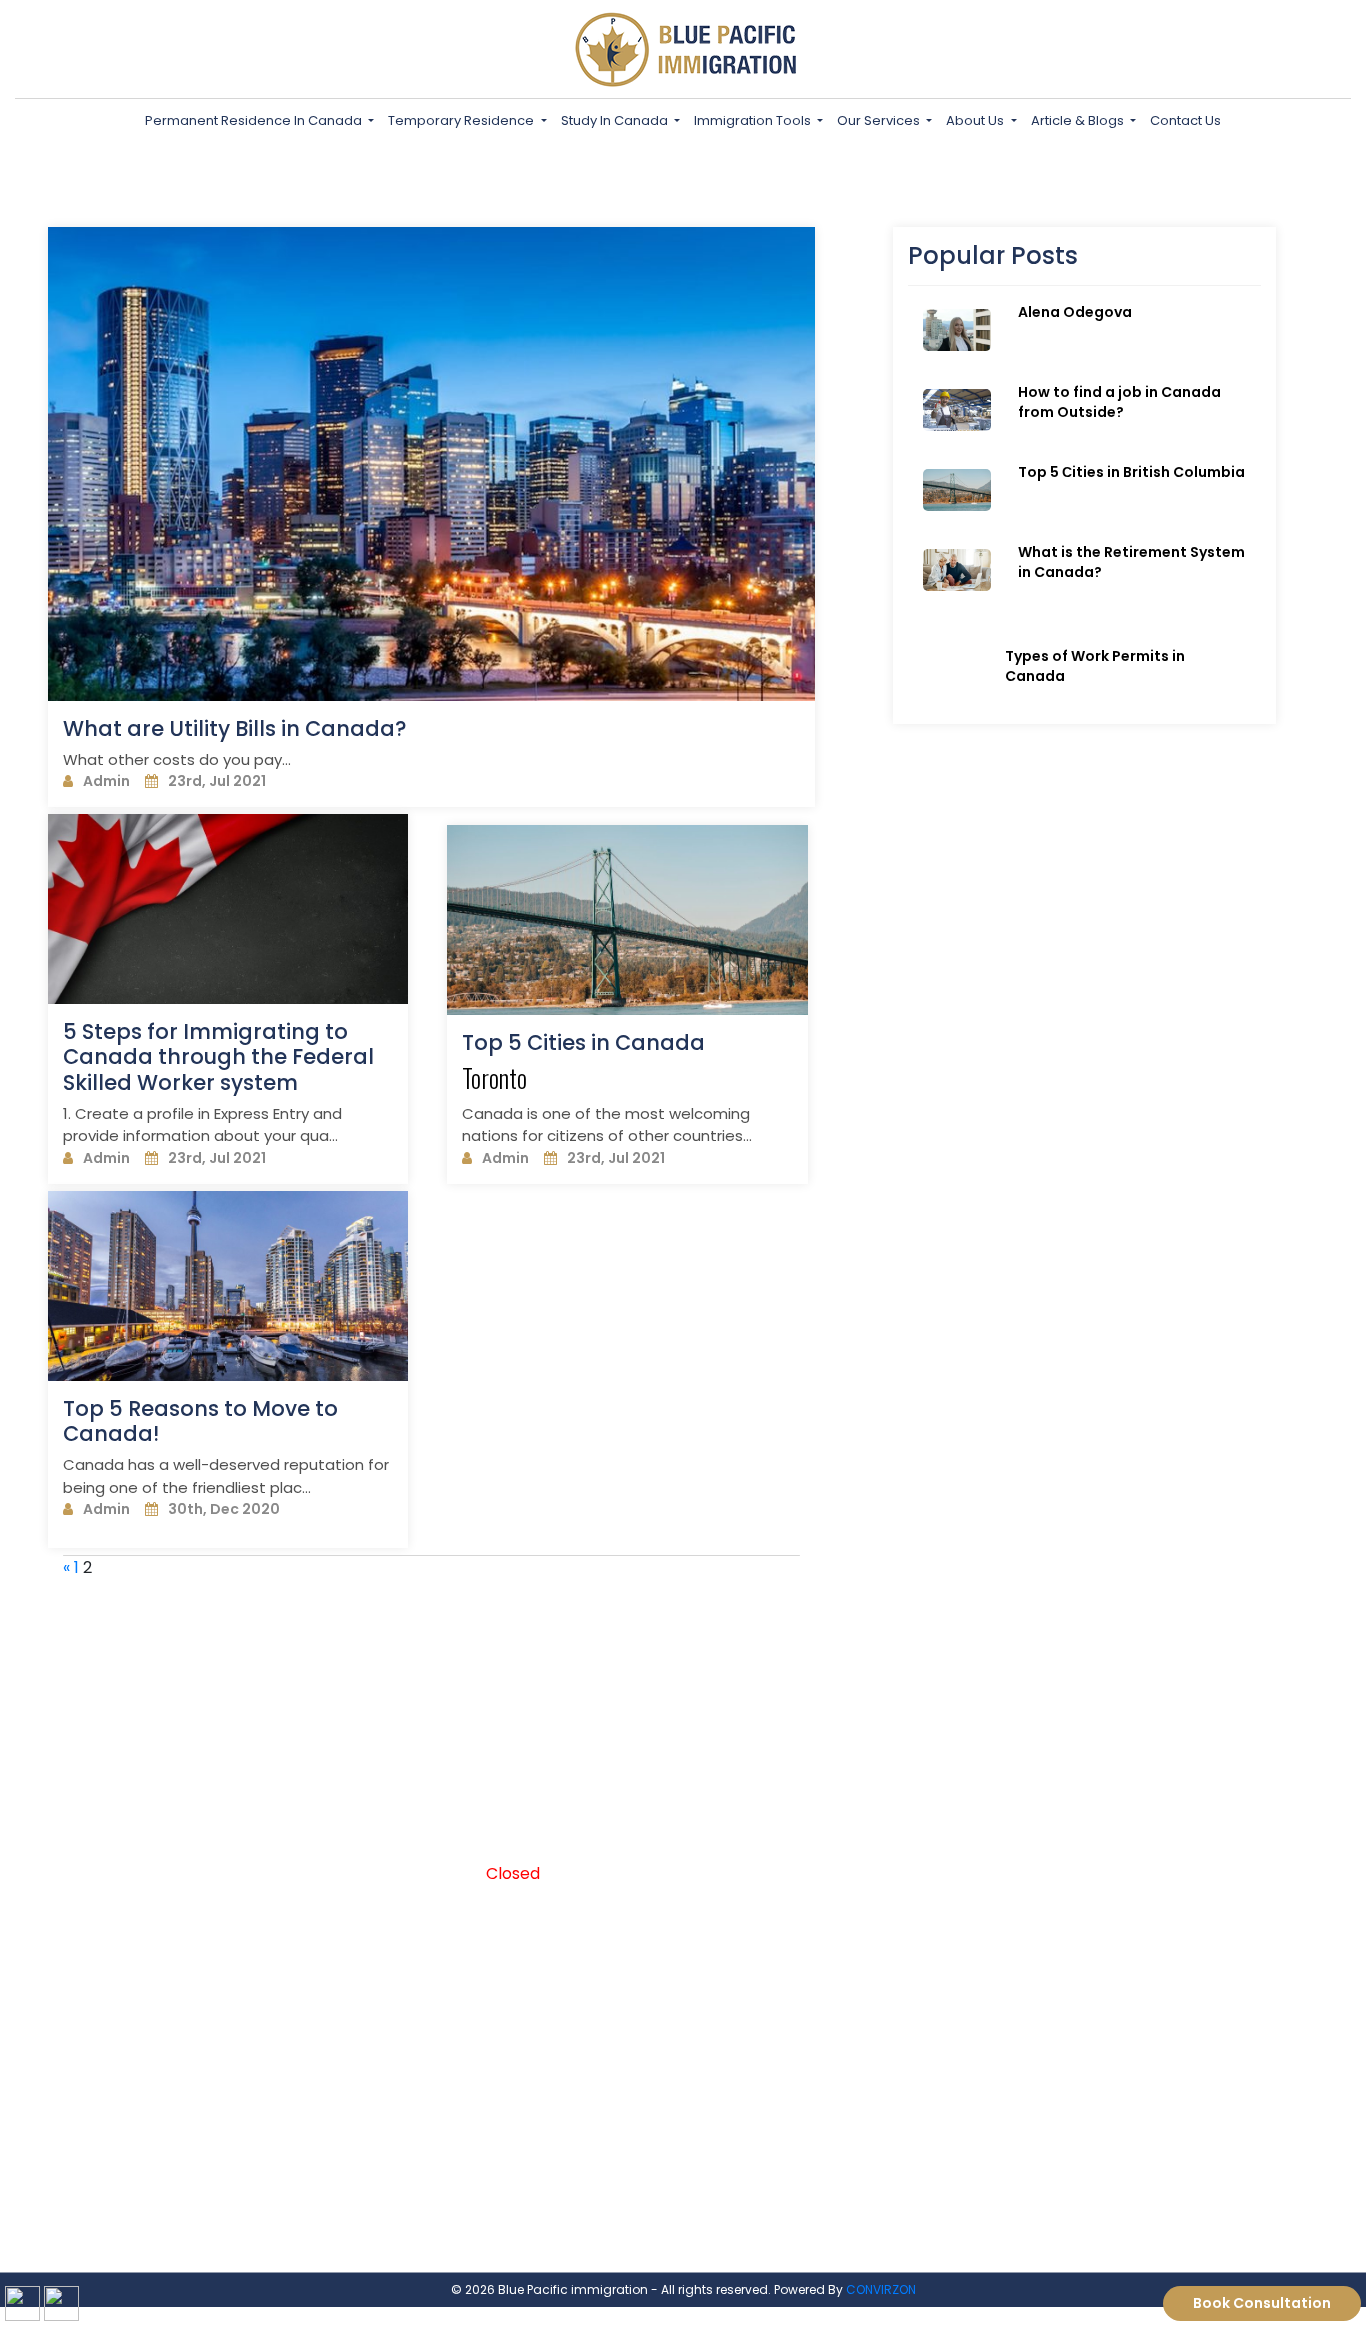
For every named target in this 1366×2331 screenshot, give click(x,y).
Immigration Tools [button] (754, 120)
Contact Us (1185, 120)
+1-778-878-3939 (762, 1840)
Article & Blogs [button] (1079, 120)
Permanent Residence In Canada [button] (255, 120)
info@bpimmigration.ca (1063, 1840)
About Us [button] (976, 120)
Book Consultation (1262, 2303)
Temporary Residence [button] (462, 120)
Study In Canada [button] (616, 120)
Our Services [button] (880, 120)
